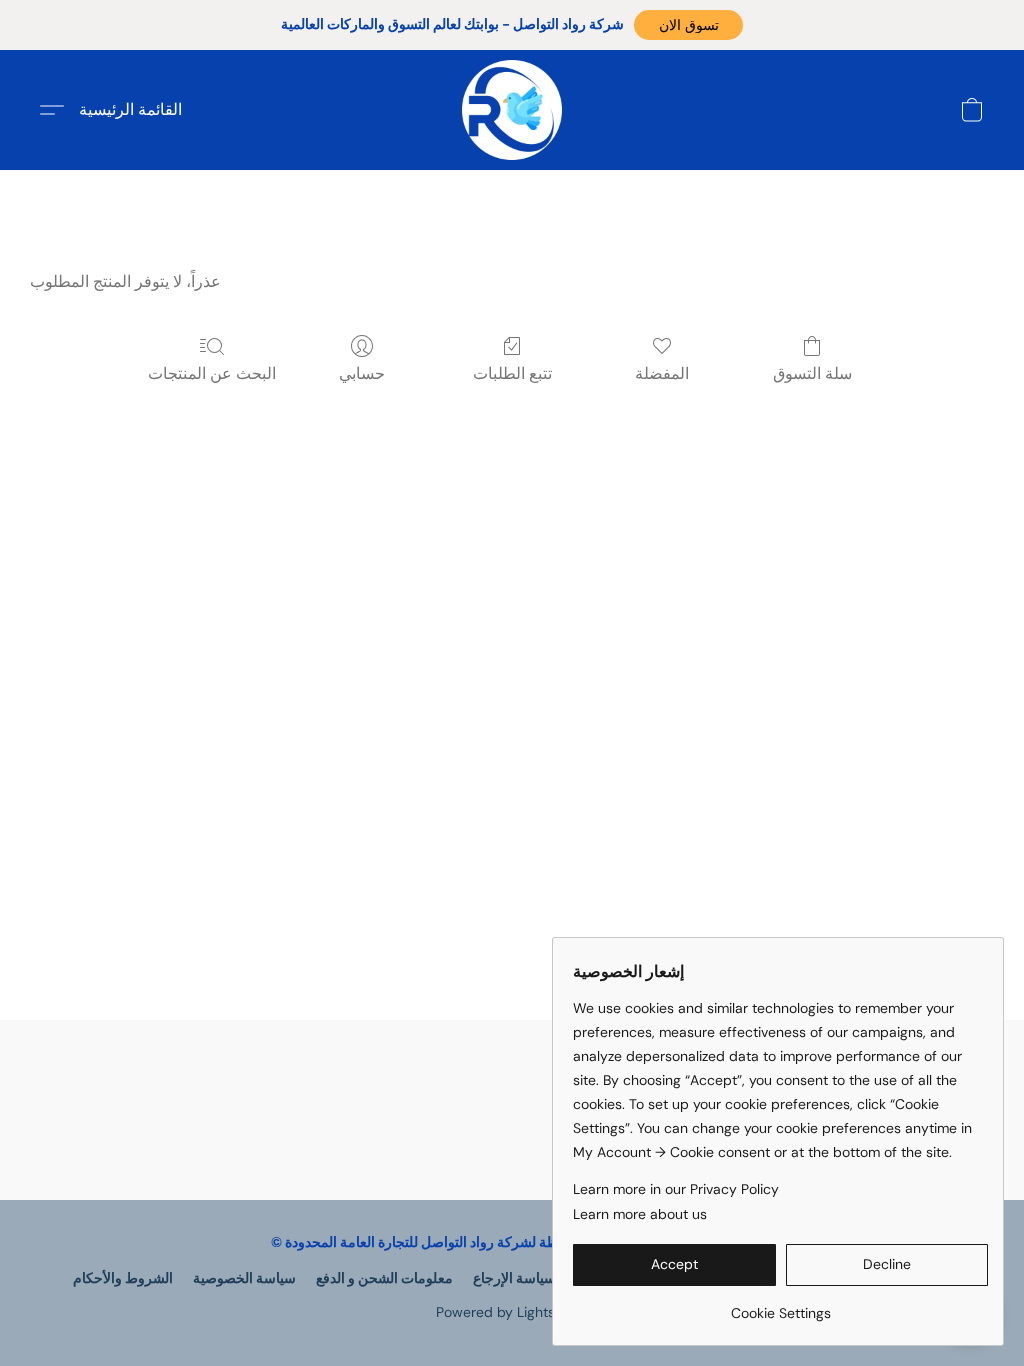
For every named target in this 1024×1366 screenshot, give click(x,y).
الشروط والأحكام (123, 1278)
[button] (688, 25)
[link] (780, 1305)
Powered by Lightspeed (512, 1312)
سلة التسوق (812, 373)
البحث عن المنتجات (212, 373)
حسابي (362, 373)
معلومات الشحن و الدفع (384, 1278)
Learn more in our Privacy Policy (676, 1189)
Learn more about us (640, 1214)
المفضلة (662, 373)
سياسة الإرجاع (514, 1278)
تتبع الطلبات (512, 373)
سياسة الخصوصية (244, 1278)
